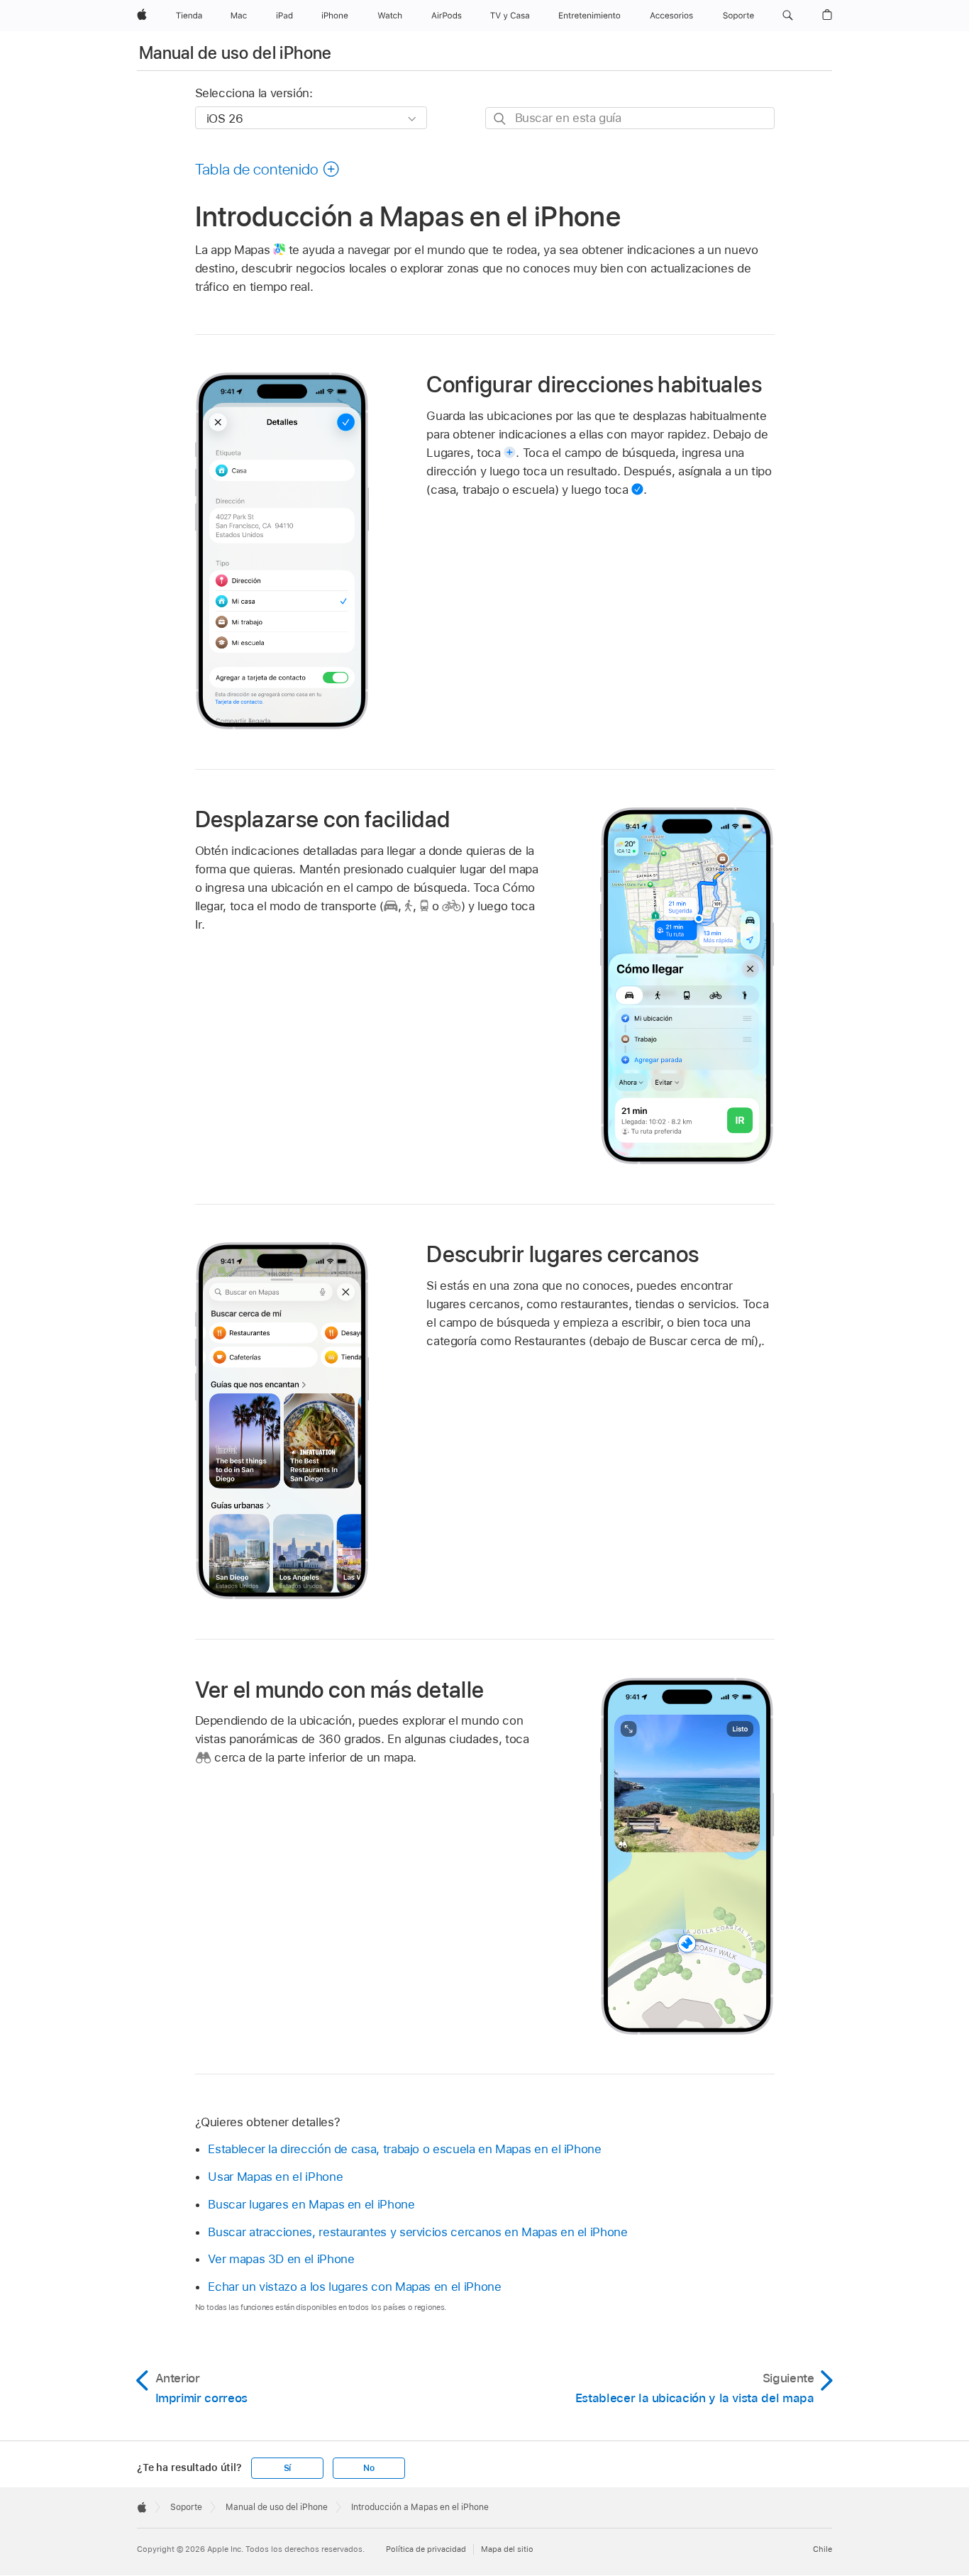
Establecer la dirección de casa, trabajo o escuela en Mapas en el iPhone (404, 2149)
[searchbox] (630, 118)
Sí (288, 2468)
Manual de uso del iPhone (236, 53)
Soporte (186, 2507)
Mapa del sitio (507, 2549)
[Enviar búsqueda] (500, 119)
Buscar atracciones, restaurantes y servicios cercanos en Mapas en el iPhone (417, 2232)
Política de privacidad (426, 2549)
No (369, 2468)
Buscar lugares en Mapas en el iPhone (311, 2204)
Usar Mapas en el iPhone (275, 2177)
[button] (788, 16)
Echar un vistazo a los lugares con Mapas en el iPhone (354, 2287)
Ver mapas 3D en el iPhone (281, 2259)
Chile (823, 2549)
